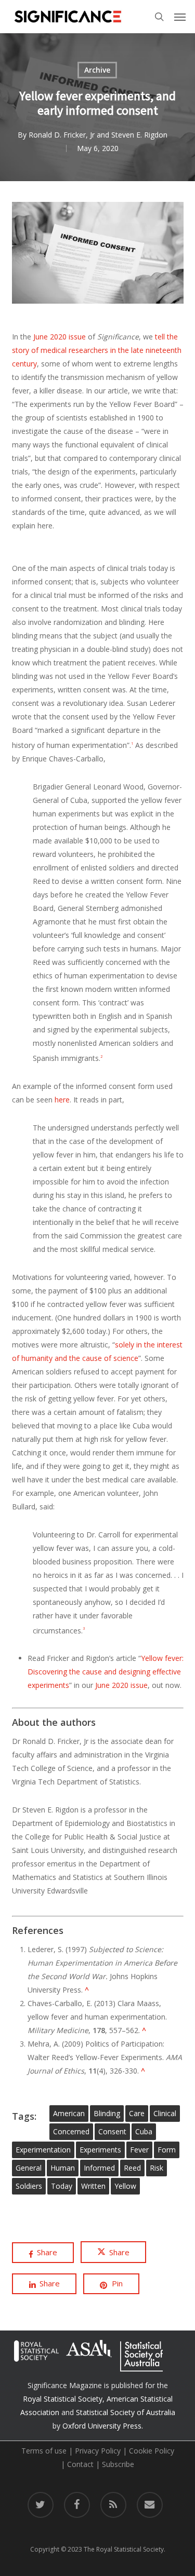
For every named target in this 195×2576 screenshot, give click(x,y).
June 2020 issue (60, 337)
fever (139, 2150)
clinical (165, 2113)
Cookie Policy (152, 2451)
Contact (80, 2464)
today (62, 2186)
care (137, 2113)
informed (99, 2168)
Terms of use (44, 2451)
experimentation (43, 2150)
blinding (107, 2113)
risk (157, 2168)
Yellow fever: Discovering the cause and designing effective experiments (106, 1672)
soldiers (29, 2186)
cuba (144, 2131)
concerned (71, 2131)
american (69, 2113)
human (63, 2168)
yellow (125, 2186)
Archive (97, 70)
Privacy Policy (98, 2451)
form (167, 2150)
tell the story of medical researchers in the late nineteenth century (97, 350)
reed (132, 2168)
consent (112, 2131)
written (93, 2186)
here (62, 1100)
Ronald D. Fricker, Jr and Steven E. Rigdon (98, 135)
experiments (100, 2150)
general (29, 2168)
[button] (180, 17)
